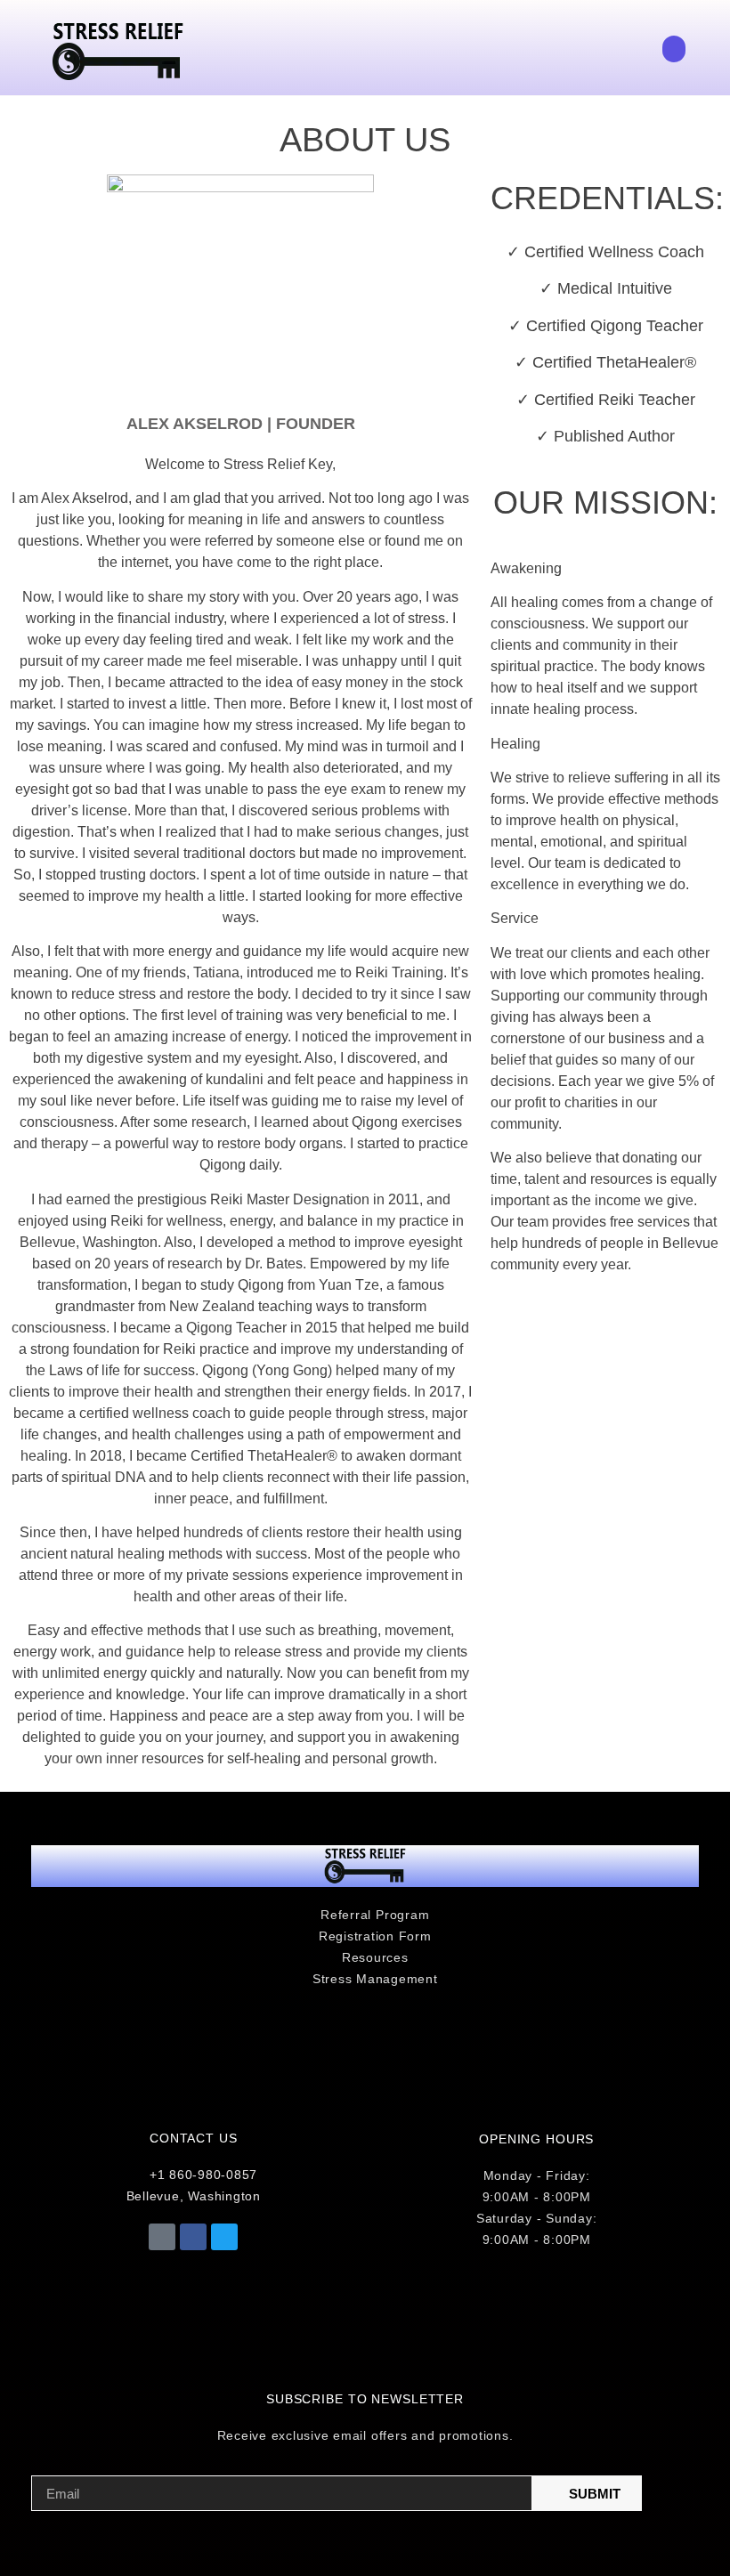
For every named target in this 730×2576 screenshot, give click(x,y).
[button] (674, 49)
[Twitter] (224, 2237)
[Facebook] (193, 2237)
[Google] (162, 2237)
